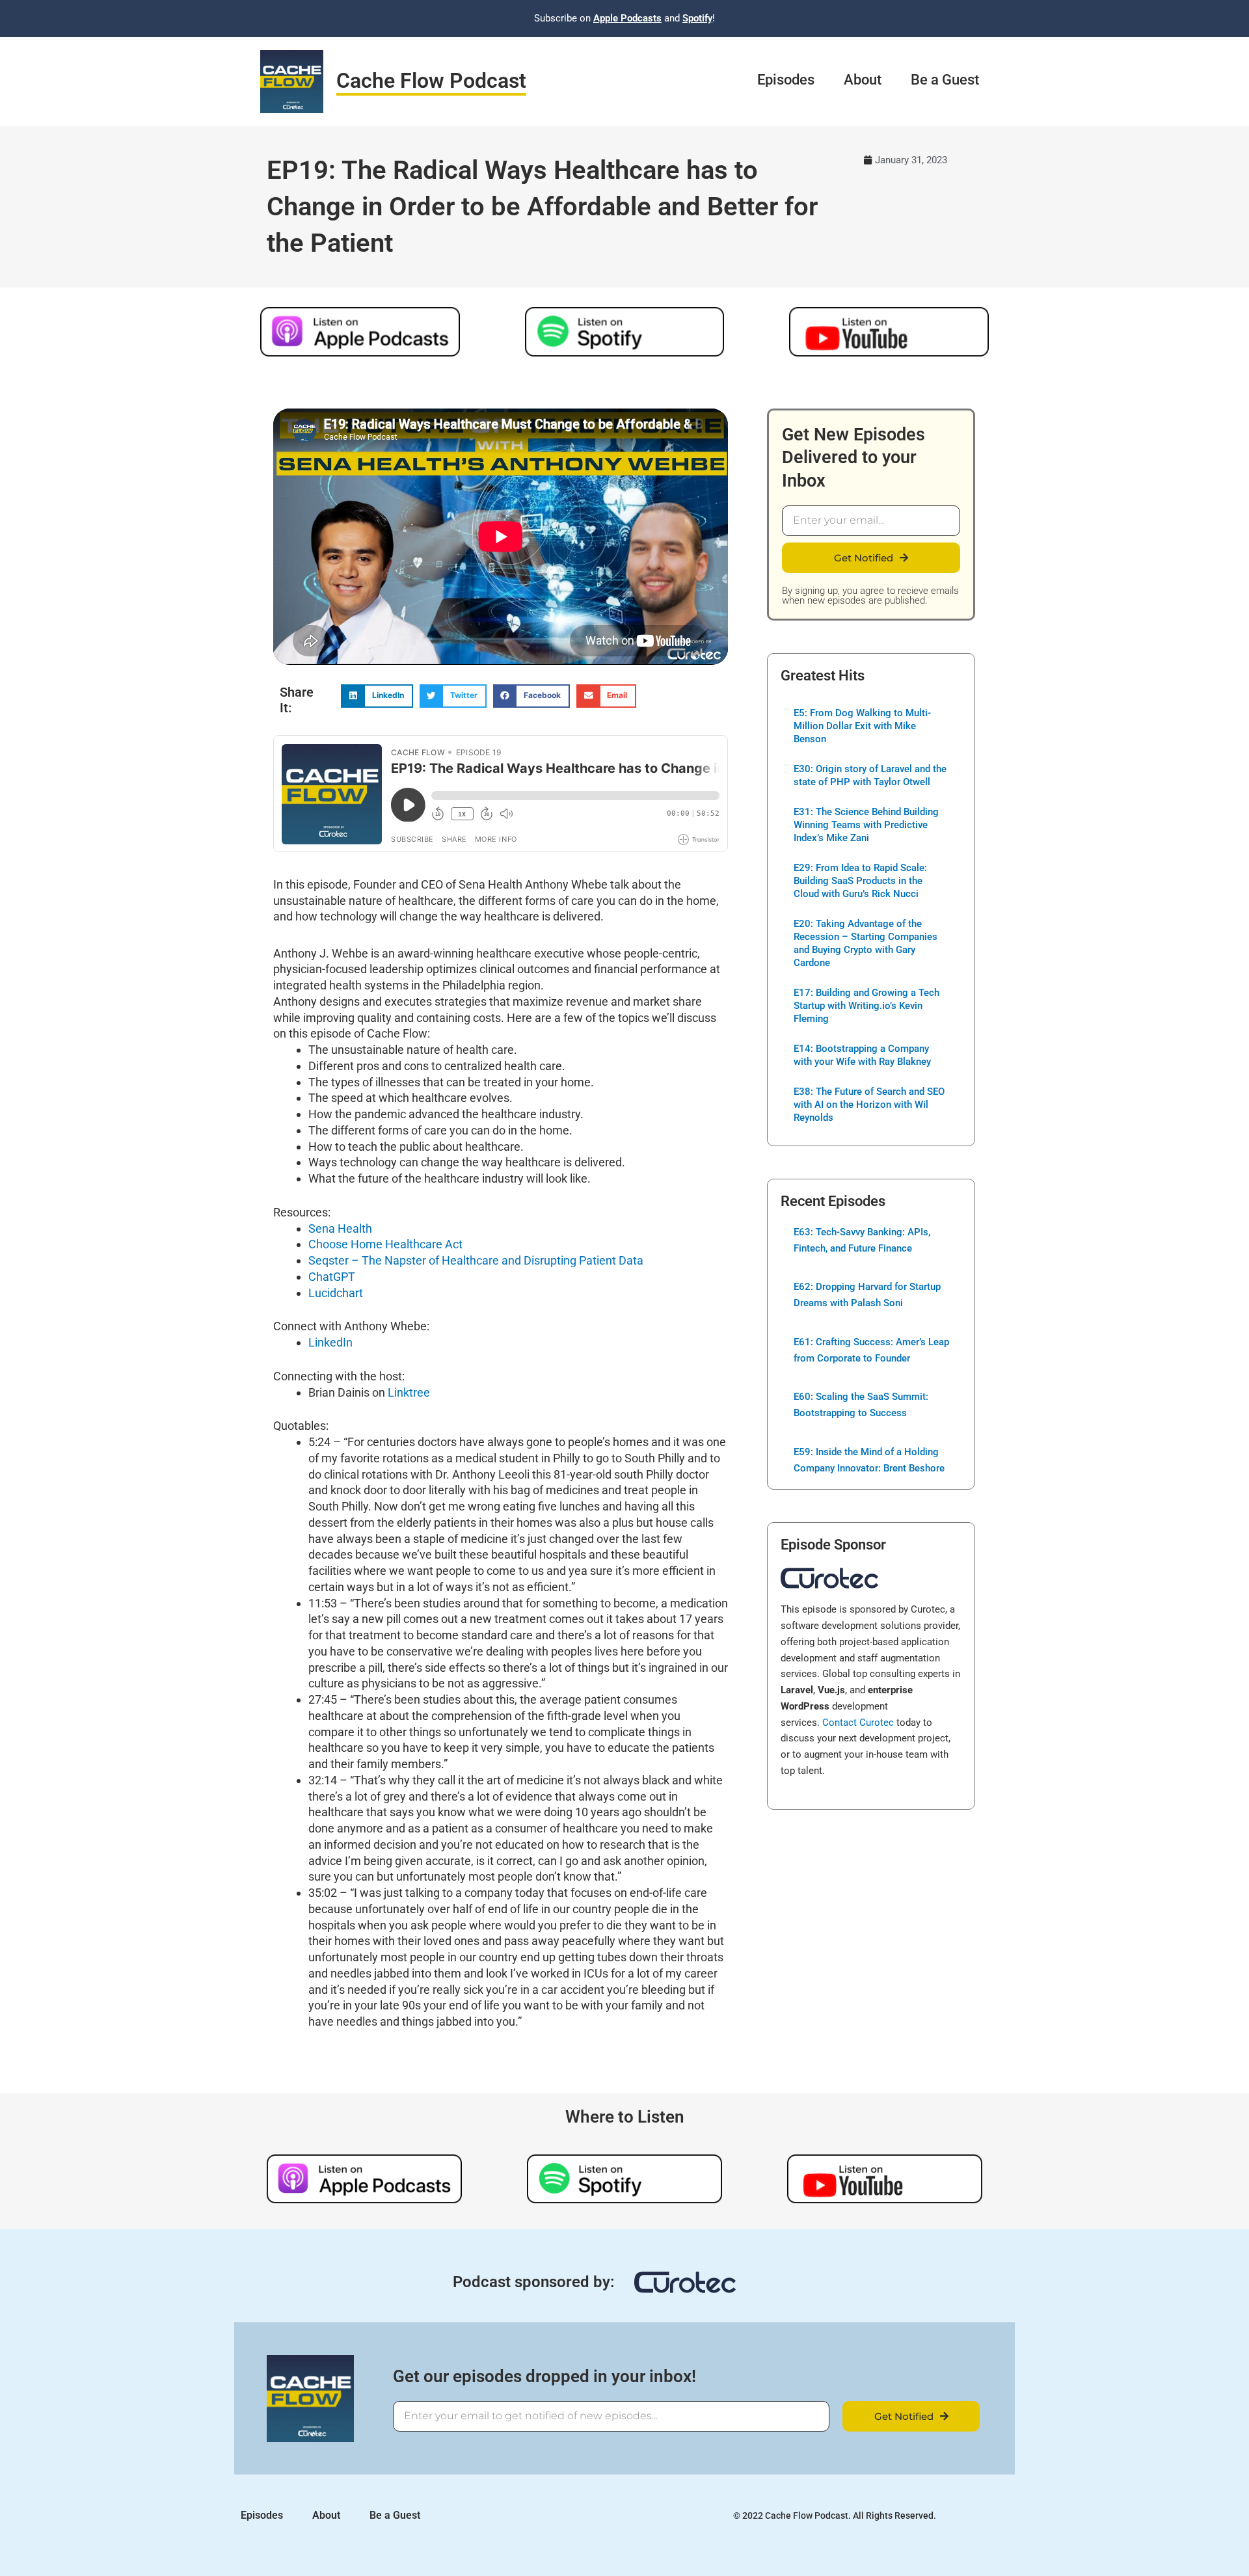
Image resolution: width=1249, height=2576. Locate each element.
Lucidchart (336, 1293)
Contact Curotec (858, 1723)
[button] (377, 696)
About (863, 80)
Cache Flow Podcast (431, 81)
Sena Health (340, 1228)
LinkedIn (330, 1342)
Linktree (409, 1392)
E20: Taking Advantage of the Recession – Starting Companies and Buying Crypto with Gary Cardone (866, 943)
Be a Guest (945, 80)
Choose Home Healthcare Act (385, 1244)
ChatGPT (332, 1277)
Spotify (697, 18)
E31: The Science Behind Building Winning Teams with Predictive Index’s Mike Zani (866, 825)
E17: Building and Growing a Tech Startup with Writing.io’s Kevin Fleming (866, 1006)
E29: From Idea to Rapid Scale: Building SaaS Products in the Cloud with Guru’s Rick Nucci (860, 881)
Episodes (786, 80)
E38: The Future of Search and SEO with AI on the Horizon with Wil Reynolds (869, 1105)
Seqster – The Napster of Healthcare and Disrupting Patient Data (476, 1260)
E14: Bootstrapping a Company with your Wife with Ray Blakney (862, 1055)
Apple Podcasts (627, 18)
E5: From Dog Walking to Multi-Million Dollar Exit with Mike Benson (862, 726)
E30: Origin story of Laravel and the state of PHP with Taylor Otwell (870, 775)
